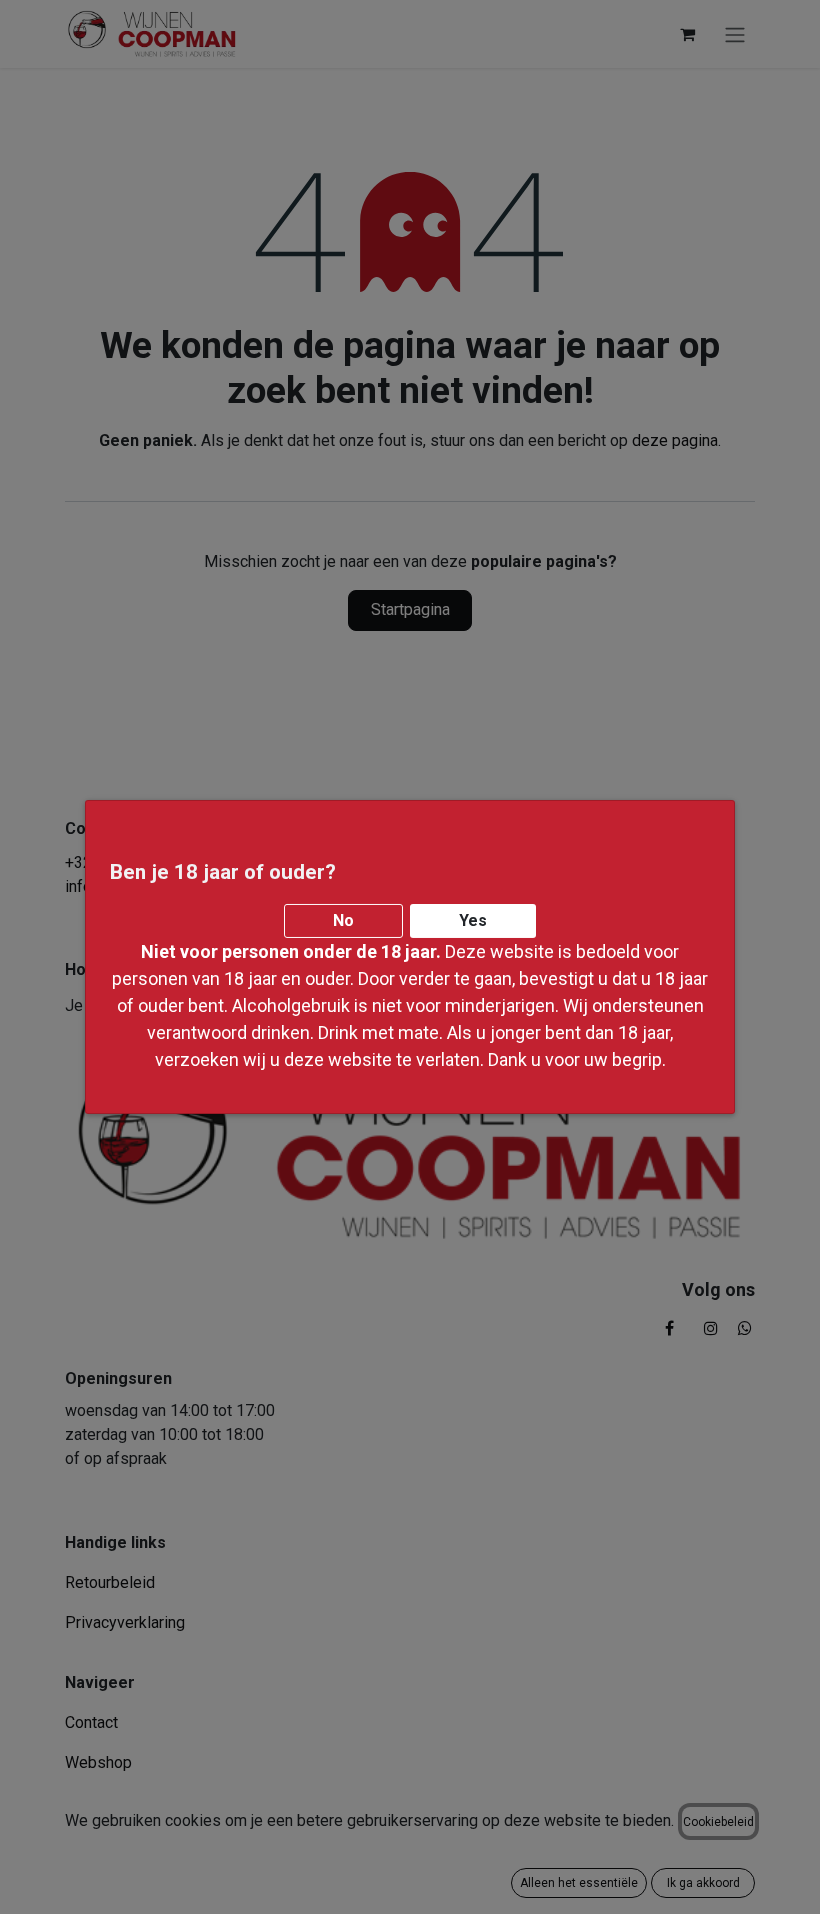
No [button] (343, 920)
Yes (473, 920)
